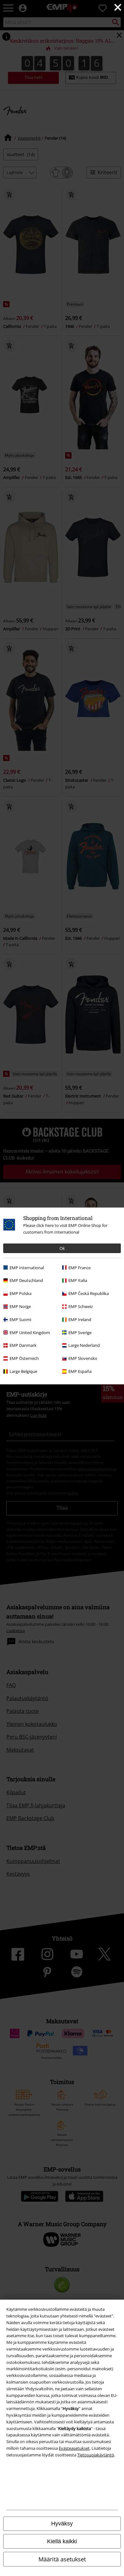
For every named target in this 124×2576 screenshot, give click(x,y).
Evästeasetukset (74, 2448)
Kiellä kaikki (62, 2541)
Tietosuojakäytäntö (96, 2455)
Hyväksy (62, 2524)
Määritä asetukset (62, 2559)
